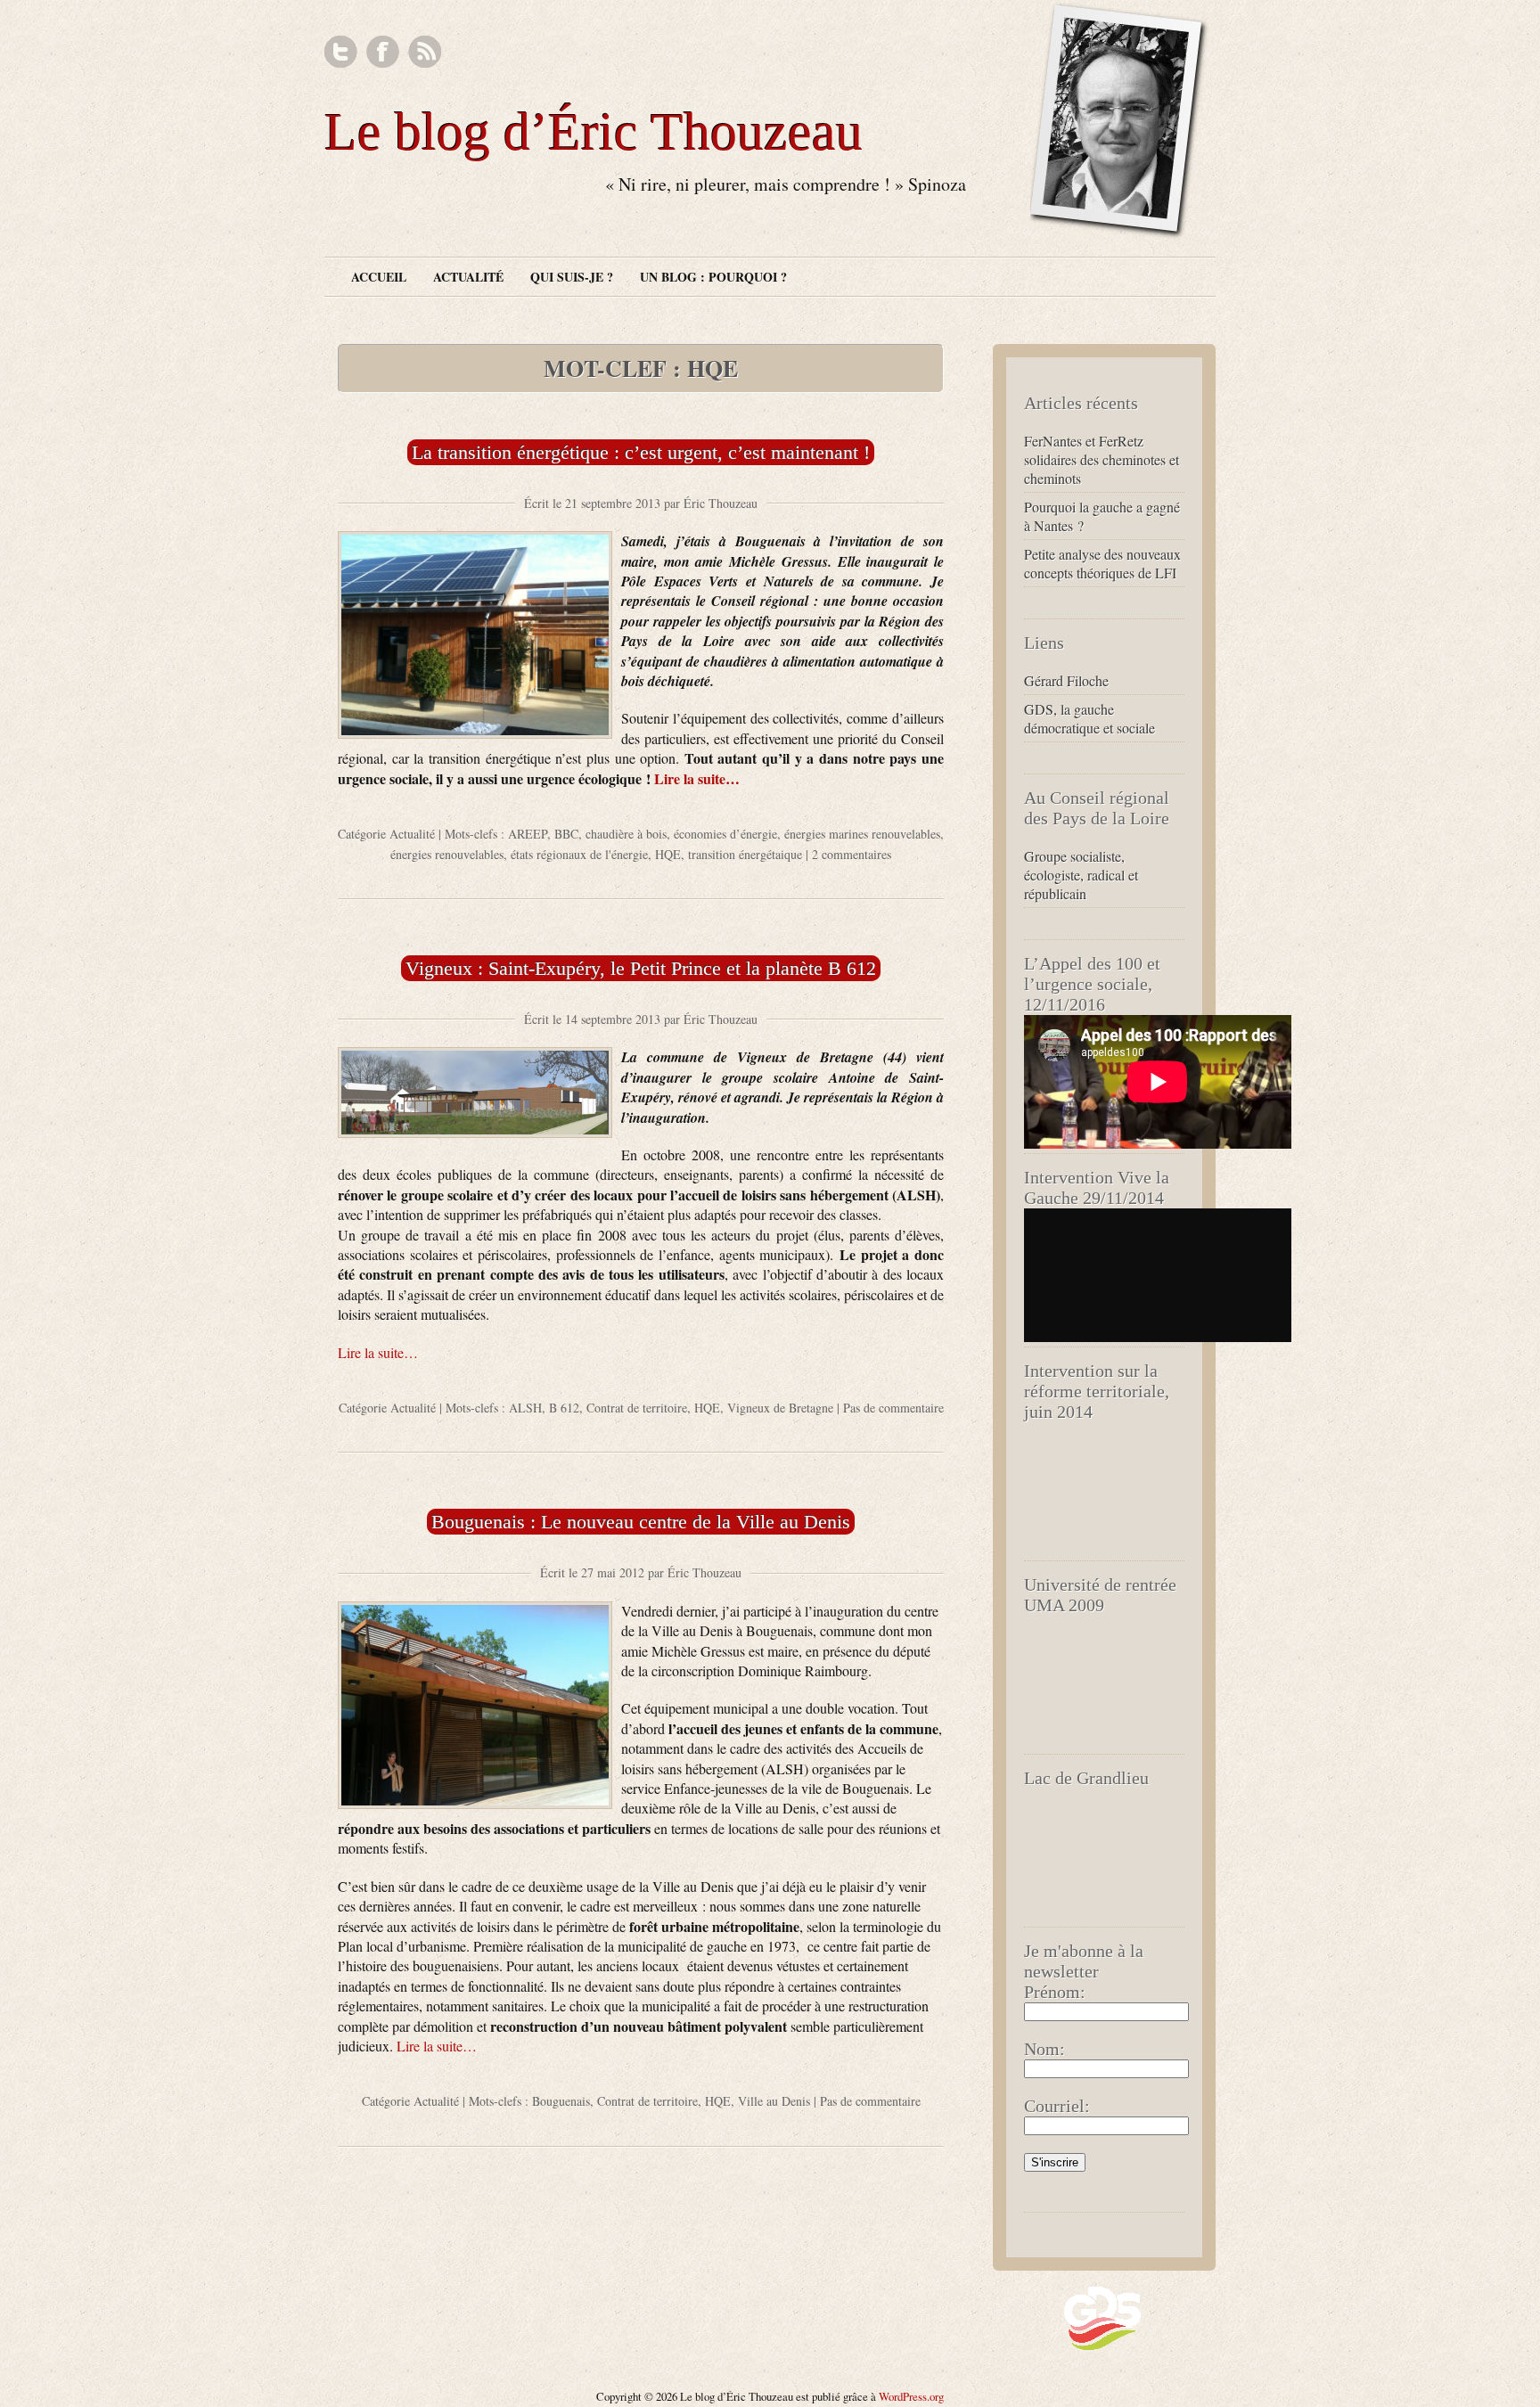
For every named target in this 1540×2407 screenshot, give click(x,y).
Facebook (383, 52)
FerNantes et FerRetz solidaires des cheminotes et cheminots (1102, 459)
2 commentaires (852, 854)
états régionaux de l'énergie (579, 854)
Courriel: (1057, 2106)
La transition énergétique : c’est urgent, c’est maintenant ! (641, 452)
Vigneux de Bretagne (780, 1408)
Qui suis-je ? (572, 277)
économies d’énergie (725, 834)
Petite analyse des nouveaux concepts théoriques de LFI (1102, 563)
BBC (566, 834)
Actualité (468, 277)
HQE (668, 854)
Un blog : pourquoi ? (713, 277)
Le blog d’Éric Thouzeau (594, 132)
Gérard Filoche (1066, 680)
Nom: (1044, 2049)
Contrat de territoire (637, 1408)
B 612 (564, 1408)
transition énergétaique (745, 854)
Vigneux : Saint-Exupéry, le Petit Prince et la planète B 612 (641, 968)
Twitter (341, 52)
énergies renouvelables (447, 854)
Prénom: (1055, 1992)
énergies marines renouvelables (862, 834)
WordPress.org (911, 2396)
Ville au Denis (774, 2101)
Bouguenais (561, 2101)
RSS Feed (425, 52)
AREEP (528, 834)
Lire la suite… (697, 778)
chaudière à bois (626, 834)
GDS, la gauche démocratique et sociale (1089, 718)
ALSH (525, 1408)
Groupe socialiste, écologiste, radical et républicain (1081, 875)
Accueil (379, 277)
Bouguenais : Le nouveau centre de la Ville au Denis (641, 1522)
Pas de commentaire (893, 1408)
